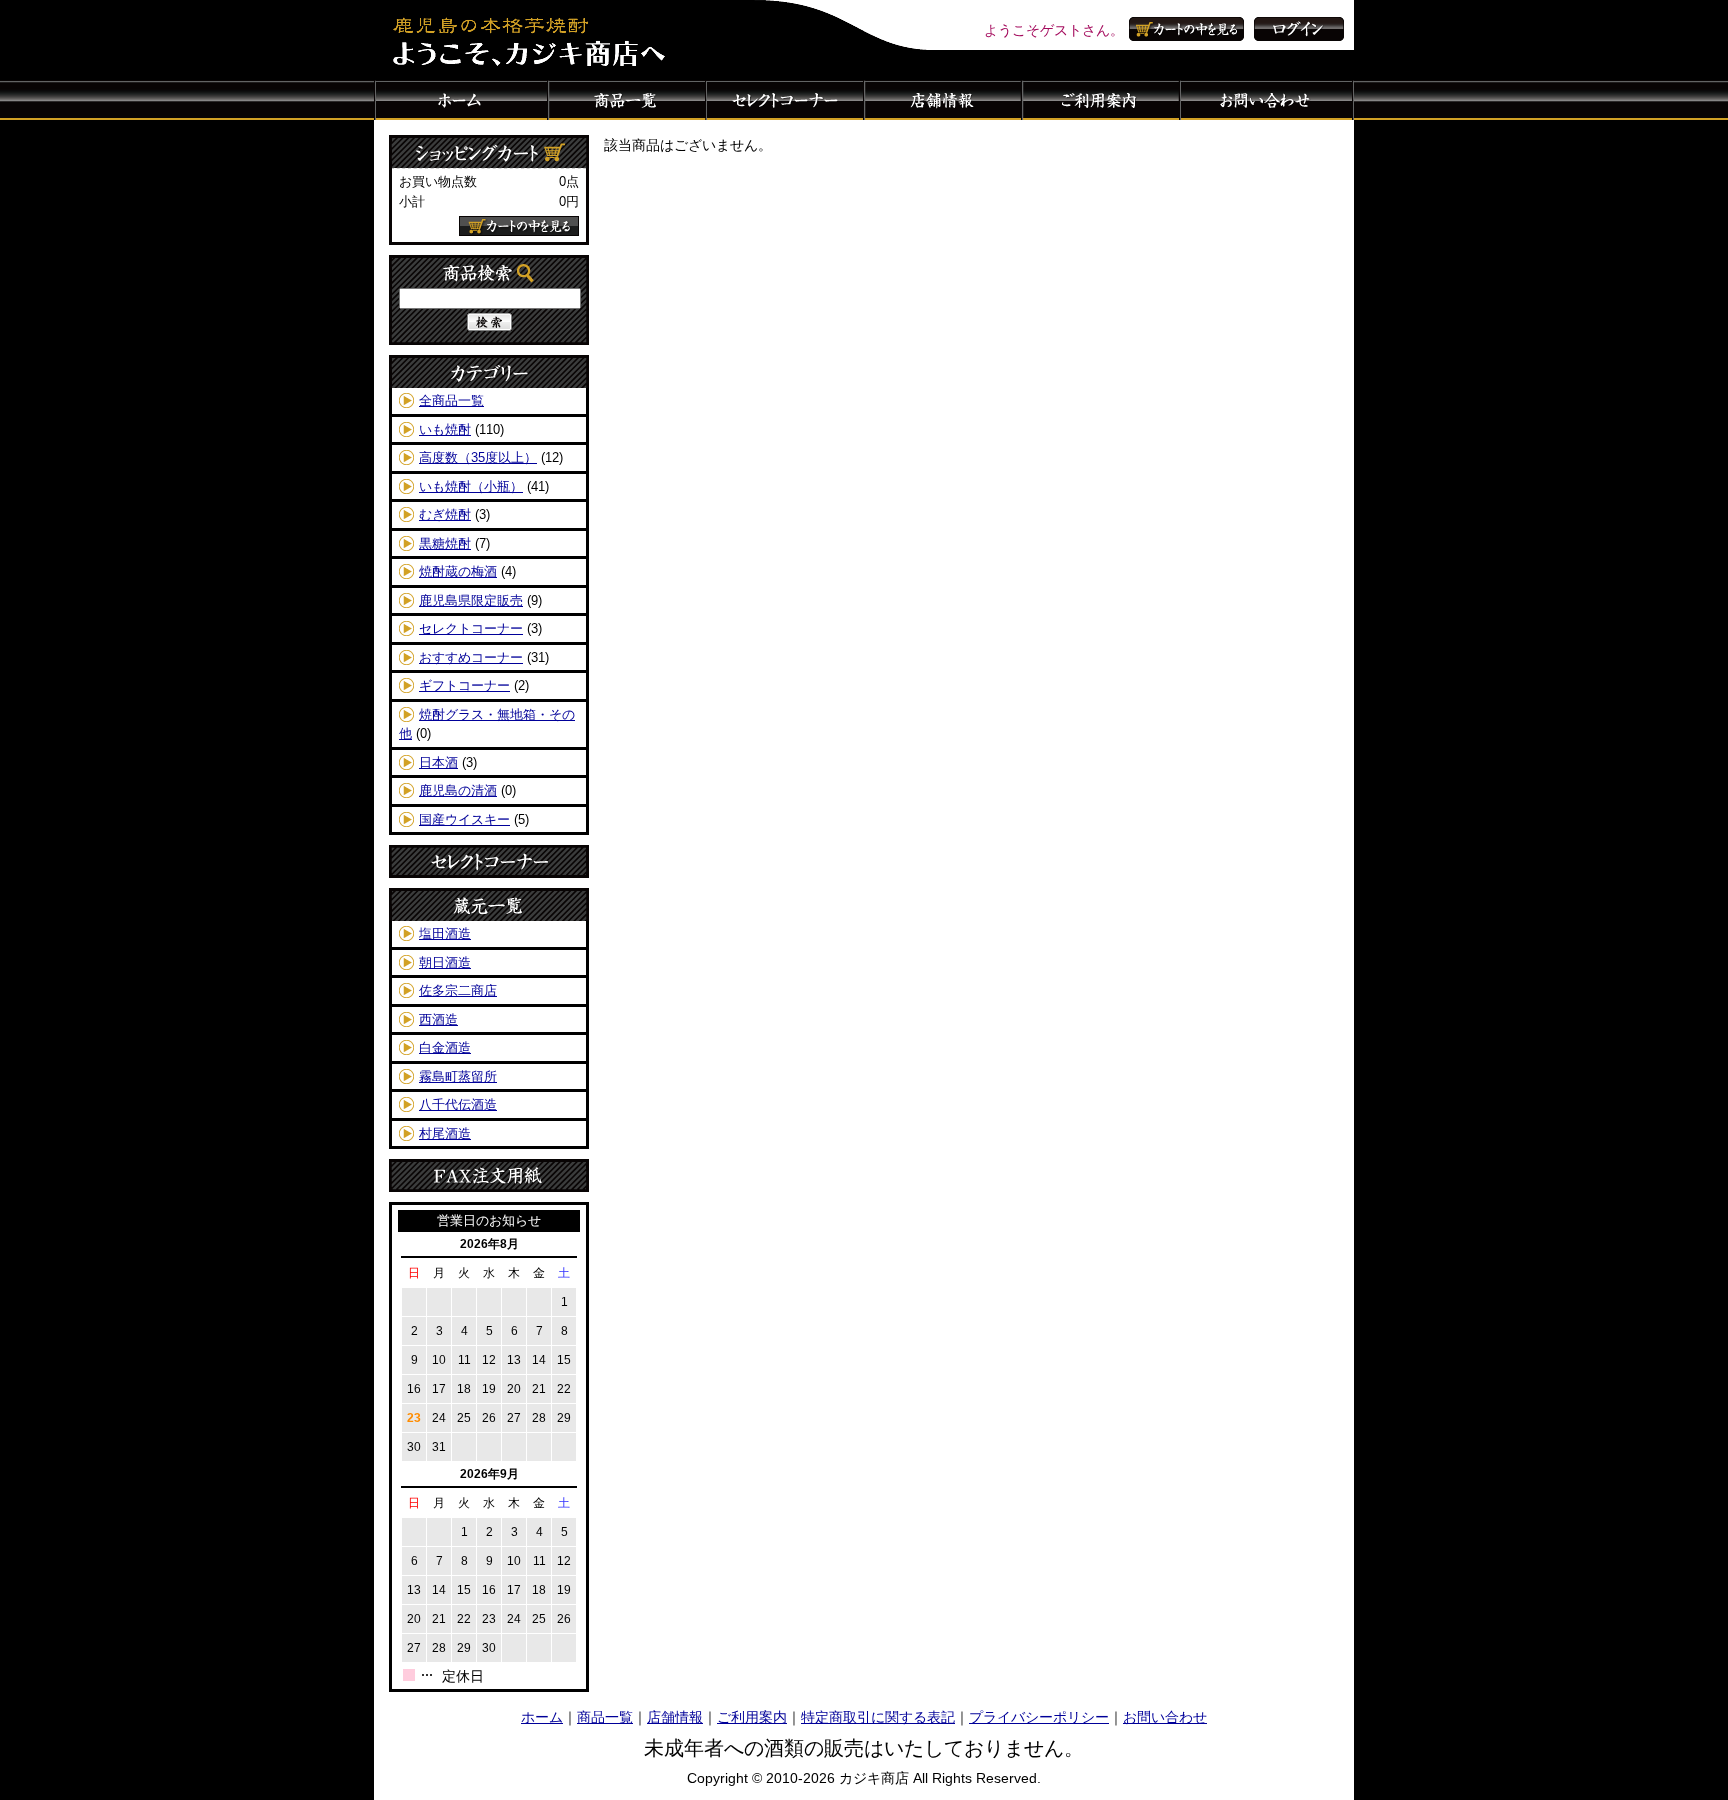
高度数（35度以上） (478, 457)
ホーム (461, 100)
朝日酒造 (445, 962)
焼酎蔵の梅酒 (458, 571)
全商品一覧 (451, 400)
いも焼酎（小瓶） (471, 486)
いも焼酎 (445, 429)
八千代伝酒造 (458, 1104)
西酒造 (438, 1019)
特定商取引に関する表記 (878, 1717)
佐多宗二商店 (458, 990)
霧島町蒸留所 (458, 1076)
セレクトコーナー (785, 100)
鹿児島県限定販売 (471, 600)
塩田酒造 (445, 933)
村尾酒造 (445, 1133)
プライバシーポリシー (1039, 1717)
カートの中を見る (1189, 29)
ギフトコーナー (464, 685)
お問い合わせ (1267, 100)
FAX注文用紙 (489, 1175)
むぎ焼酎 (445, 514)
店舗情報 (943, 100)
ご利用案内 (1101, 100)
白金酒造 (445, 1047)
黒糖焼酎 (445, 543)
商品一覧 (627, 100)
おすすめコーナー (471, 657)
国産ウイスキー (464, 819)
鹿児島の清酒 (458, 790)
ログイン (1299, 29)
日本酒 (438, 762)
